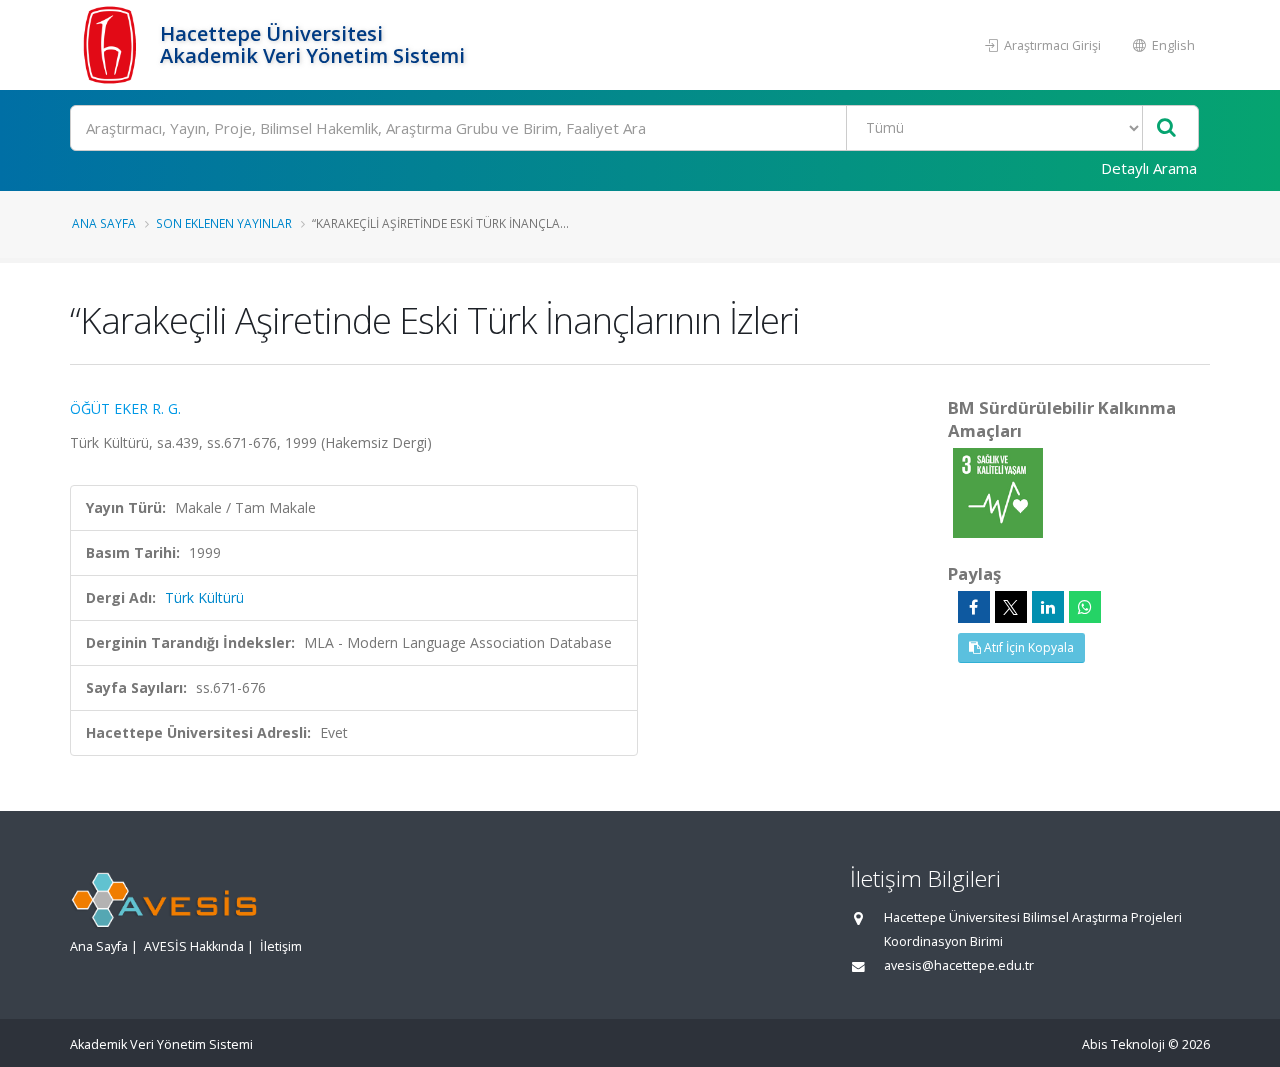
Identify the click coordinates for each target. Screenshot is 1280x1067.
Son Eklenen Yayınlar (224, 223)
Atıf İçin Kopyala (1027, 647)
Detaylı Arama (1149, 168)
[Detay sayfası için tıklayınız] (998, 491)
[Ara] (1166, 128)
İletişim (281, 946)
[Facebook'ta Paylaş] (974, 607)
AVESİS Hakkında (194, 946)
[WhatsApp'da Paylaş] (1085, 607)
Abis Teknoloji (1123, 1044)
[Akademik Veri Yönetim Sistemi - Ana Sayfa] (112, 45)
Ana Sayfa (104, 223)
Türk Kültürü (204, 597)
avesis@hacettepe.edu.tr (959, 965)
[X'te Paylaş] (1011, 607)
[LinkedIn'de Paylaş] (1048, 607)
